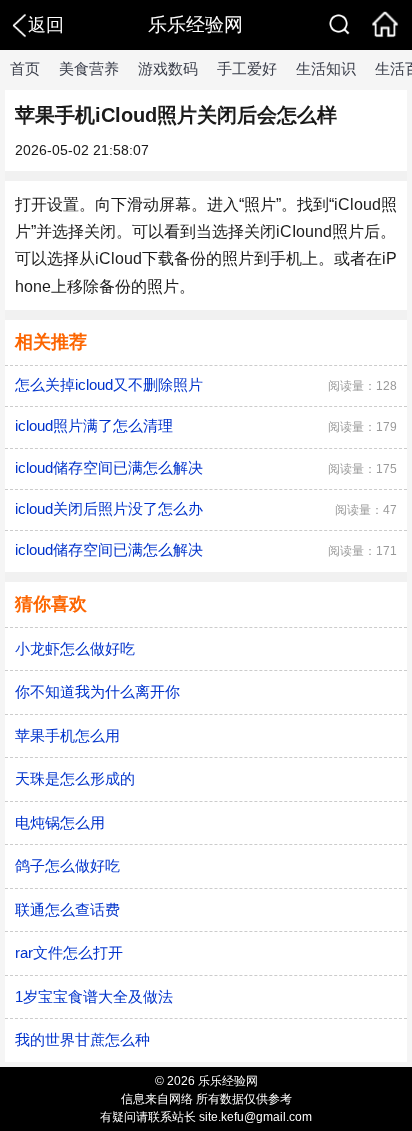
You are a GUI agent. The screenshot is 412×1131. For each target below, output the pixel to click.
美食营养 (89, 68)
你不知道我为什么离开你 (97, 691)
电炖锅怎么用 (60, 822)
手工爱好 (247, 68)
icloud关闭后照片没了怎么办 (109, 508)
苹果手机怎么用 (67, 735)
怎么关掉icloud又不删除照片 (109, 384)
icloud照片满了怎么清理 (94, 425)
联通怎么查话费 (67, 909)
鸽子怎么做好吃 (67, 865)
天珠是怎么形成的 (75, 778)
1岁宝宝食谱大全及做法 (94, 996)
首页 (25, 68)
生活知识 (326, 68)
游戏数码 (168, 68)
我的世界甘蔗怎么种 (82, 1039)
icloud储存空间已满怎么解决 (109, 467)
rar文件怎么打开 (69, 952)
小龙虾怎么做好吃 (75, 648)
